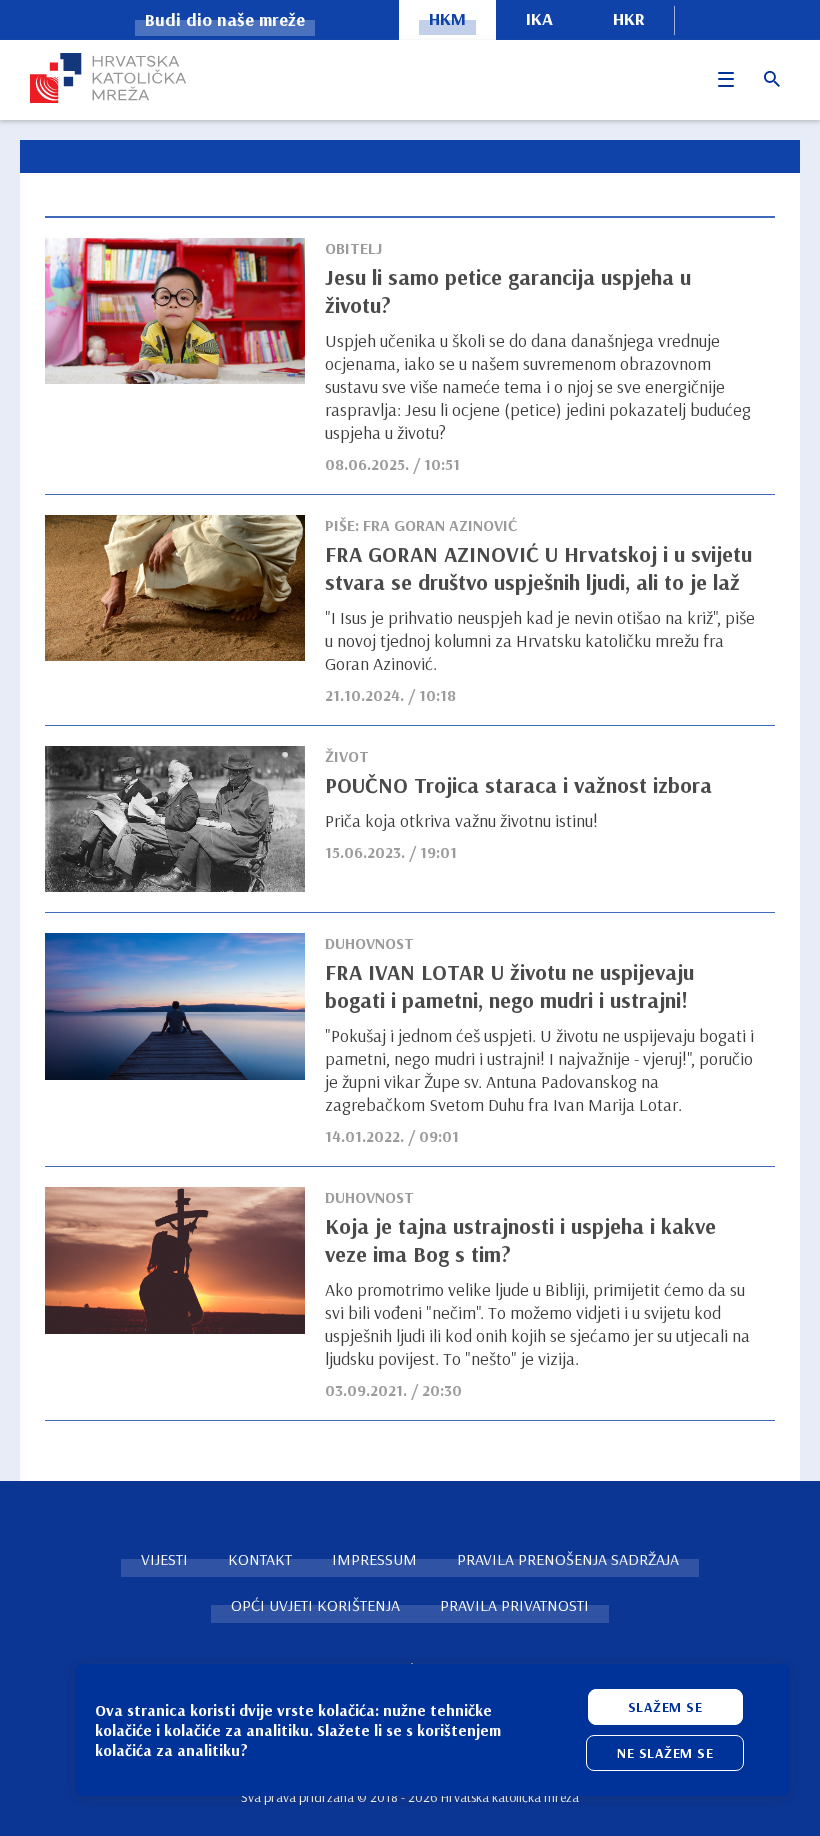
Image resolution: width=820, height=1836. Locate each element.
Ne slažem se (665, 1753)
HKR (629, 18)
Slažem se (665, 1707)
